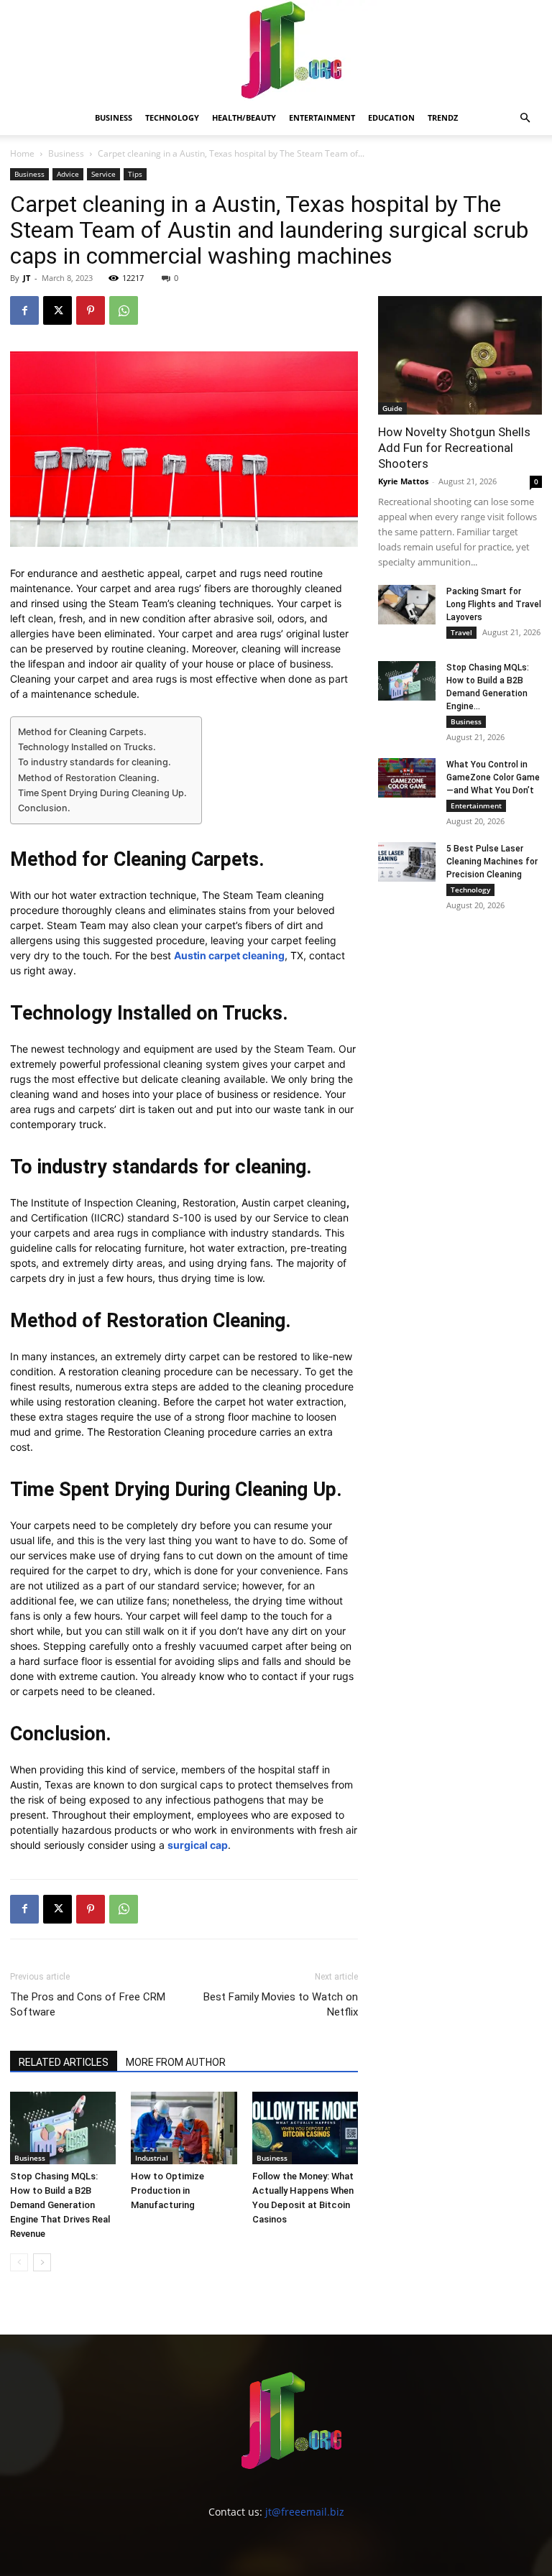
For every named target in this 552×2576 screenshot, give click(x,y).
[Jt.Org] (276, 50)
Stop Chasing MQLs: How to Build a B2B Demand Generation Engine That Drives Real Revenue (60, 2205)
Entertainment (322, 117)
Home (22, 153)
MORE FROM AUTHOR (176, 2062)
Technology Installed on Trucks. (87, 747)
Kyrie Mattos (403, 481)
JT (27, 278)
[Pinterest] (91, 310)
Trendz (443, 117)
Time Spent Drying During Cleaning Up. (102, 793)
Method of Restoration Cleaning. (89, 778)
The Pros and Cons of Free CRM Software (88, 2004)
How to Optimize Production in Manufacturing (167, 2190)
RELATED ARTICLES (64, 2062)
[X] (57, 310)
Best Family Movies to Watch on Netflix (281, 2004)
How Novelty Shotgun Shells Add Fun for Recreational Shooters (454, 448)
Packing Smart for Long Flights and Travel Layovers (494, 604)
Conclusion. (44, 808)
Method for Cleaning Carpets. (82, 732)
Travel (461, 632)
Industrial (152, 2158)
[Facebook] (24, 310)
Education (391, 117)
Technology (172, 117)
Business (114, 117)
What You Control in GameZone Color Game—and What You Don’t (493, 777)
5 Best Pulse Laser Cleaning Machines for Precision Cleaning (492, 862)
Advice (68, 174)
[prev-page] (19, 2262)
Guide (392, 408)
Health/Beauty (244, 117)
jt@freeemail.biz (305, 2512)
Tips (135, 174)
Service (103, 174)
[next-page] (42, 2262)
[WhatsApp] (124, 310)
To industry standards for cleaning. (95, 762)
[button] (525, 118)
